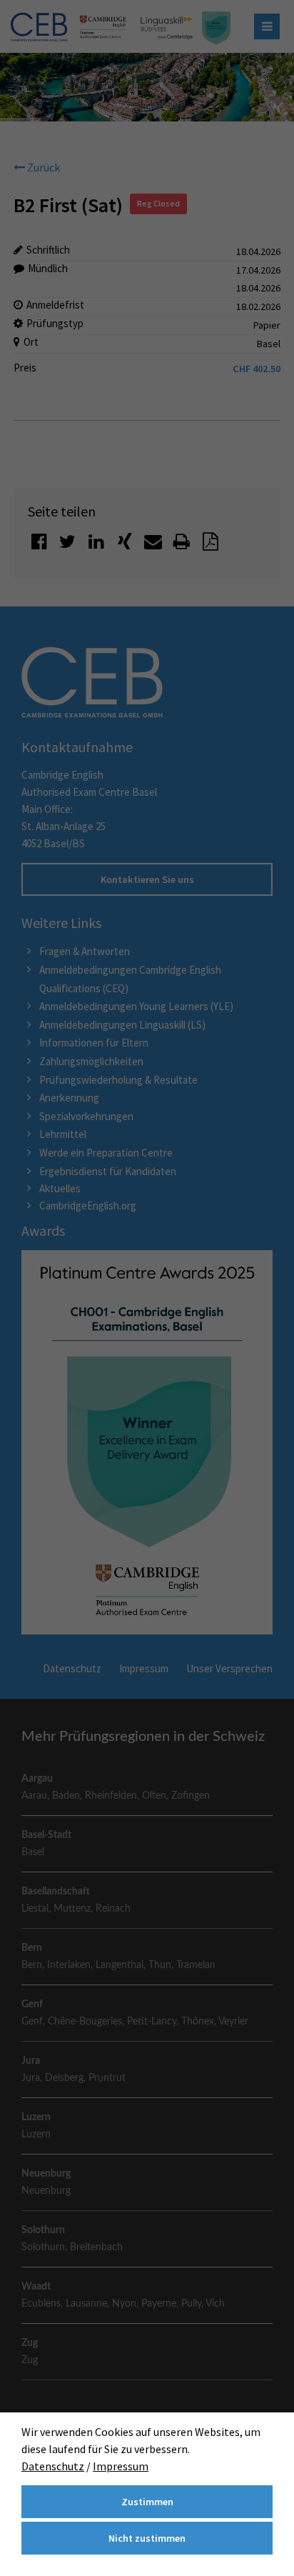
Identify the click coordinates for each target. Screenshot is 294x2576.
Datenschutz (53, 2466)
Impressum (121, 2466)
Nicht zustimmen (147, 2538)
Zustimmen (147, 2502)
